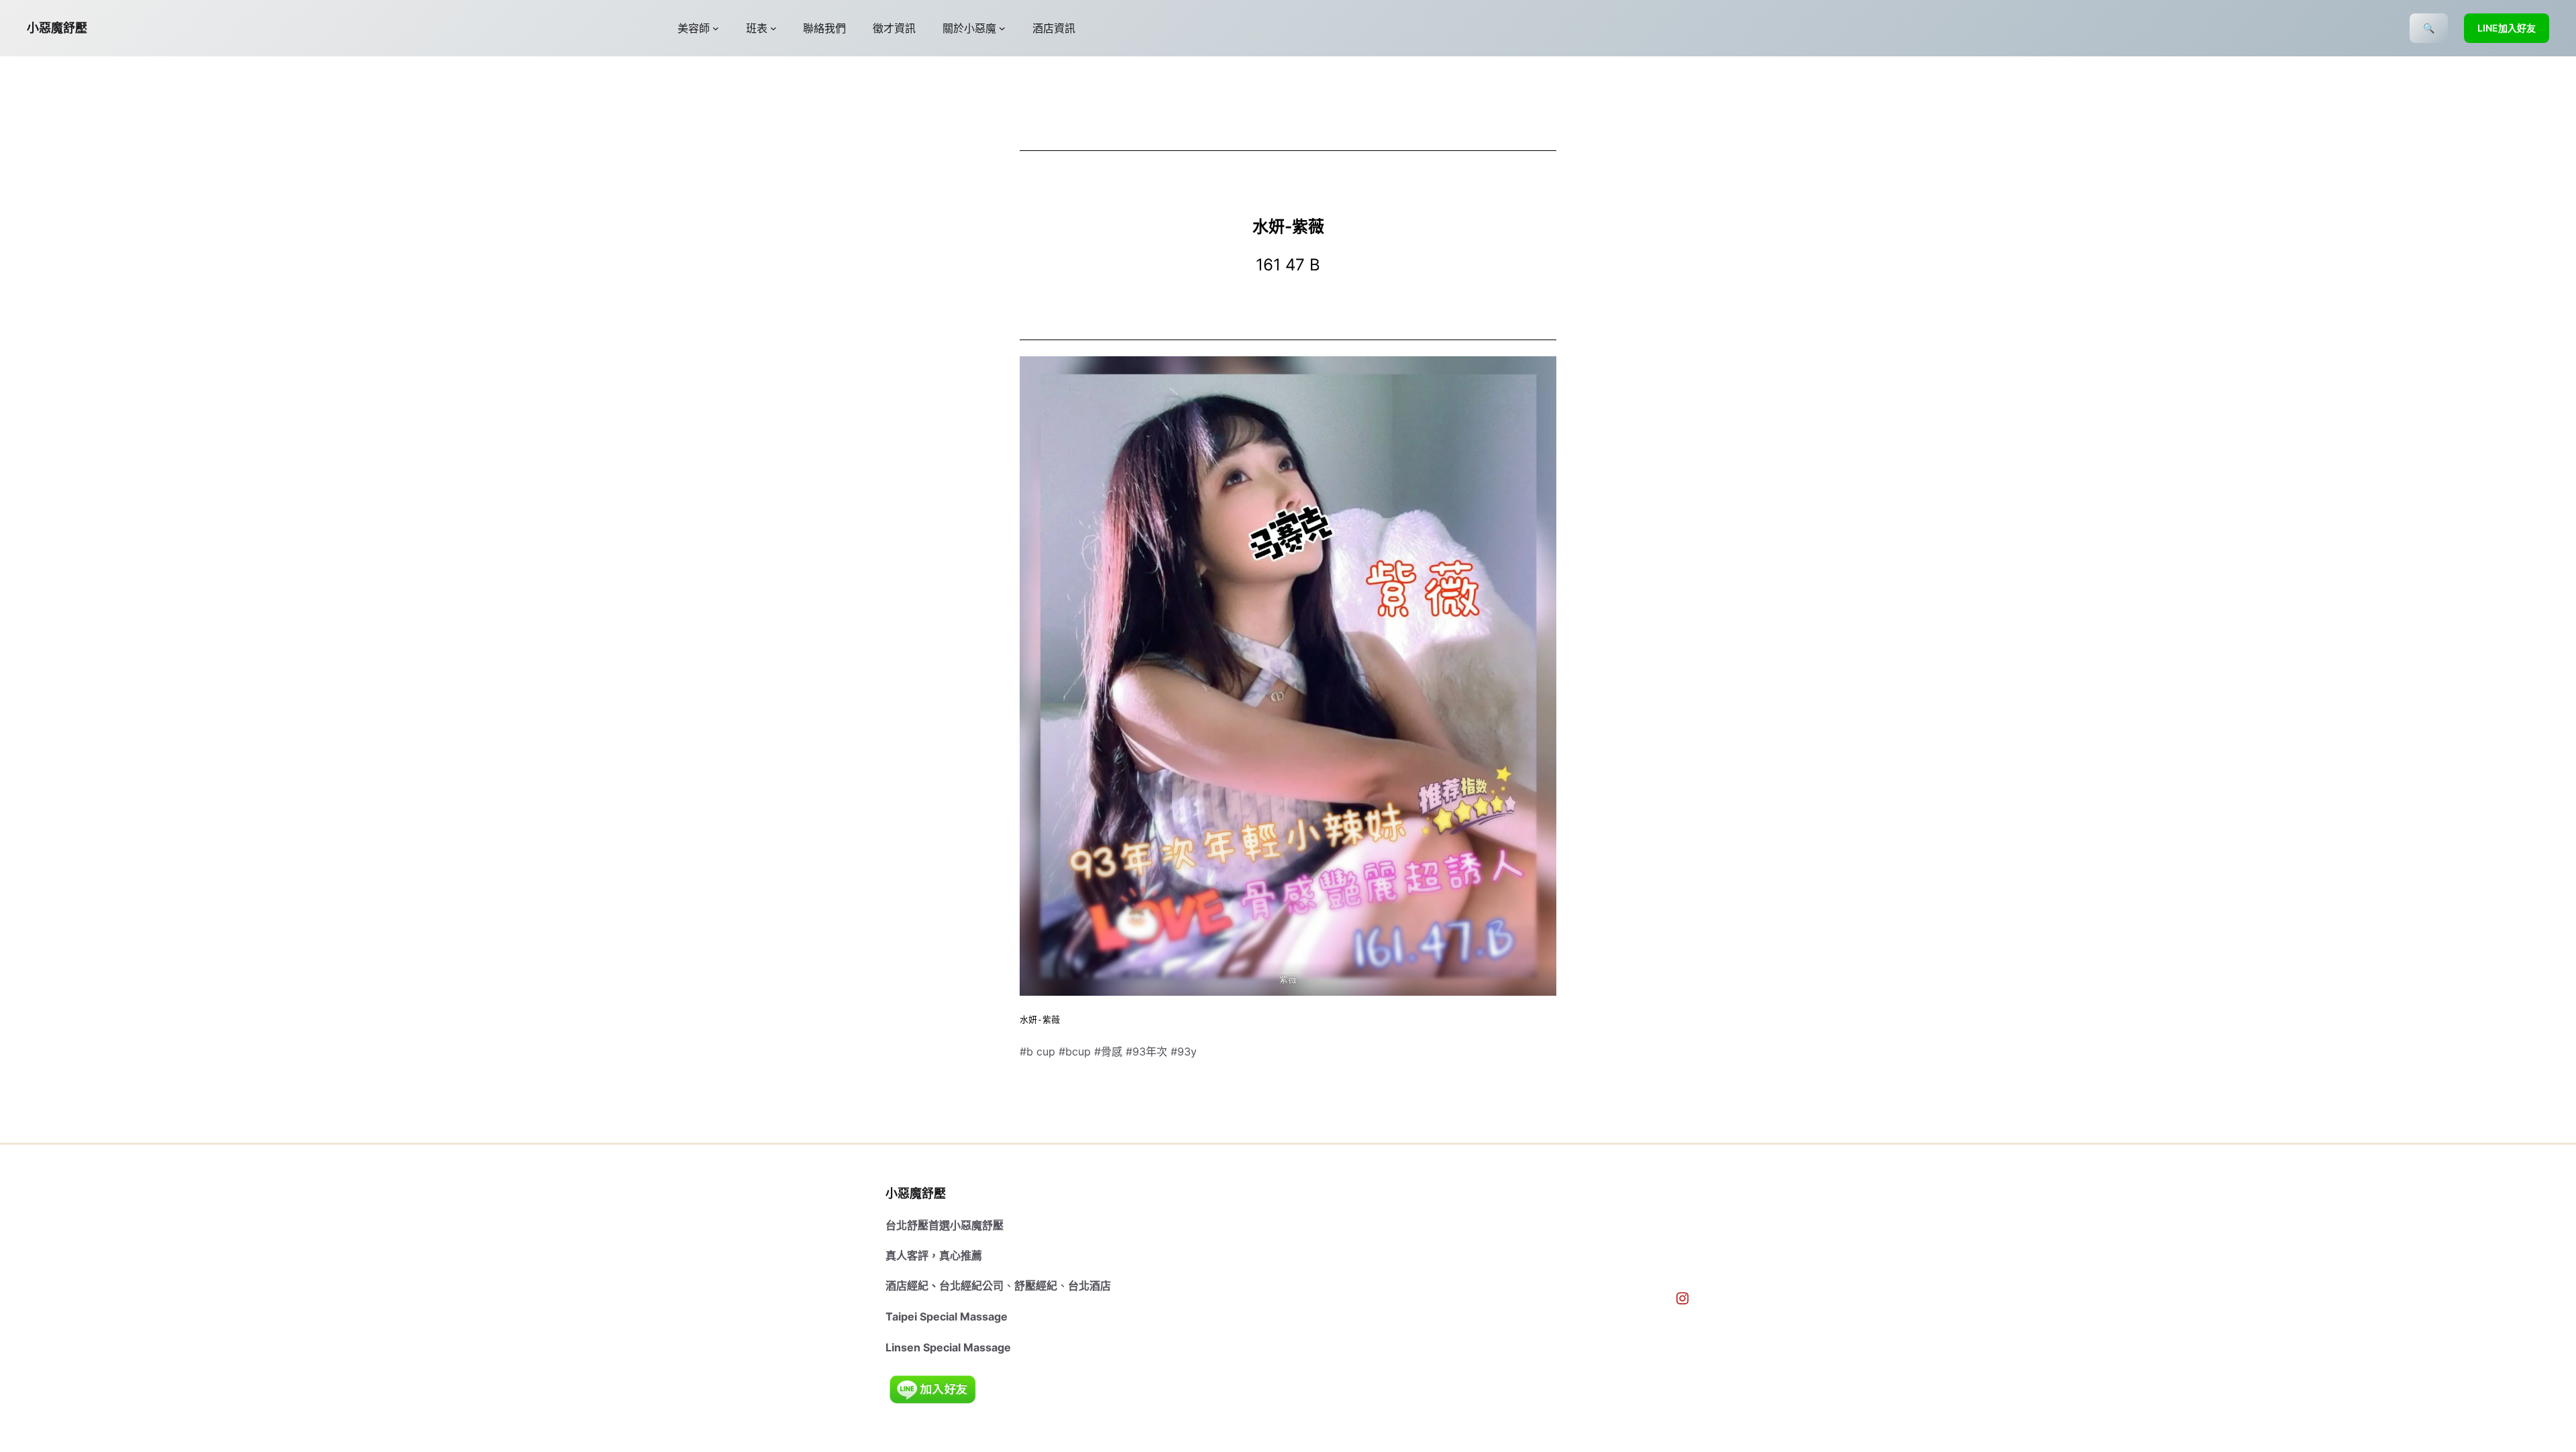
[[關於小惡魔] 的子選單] (1002, 28)
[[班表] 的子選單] (773, 28)
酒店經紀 (907, 1286)
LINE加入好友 (2507, 28)
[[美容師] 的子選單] (716, 28)
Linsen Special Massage (948, 1347)
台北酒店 (1089, 1286)
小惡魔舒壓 (57, 28)
